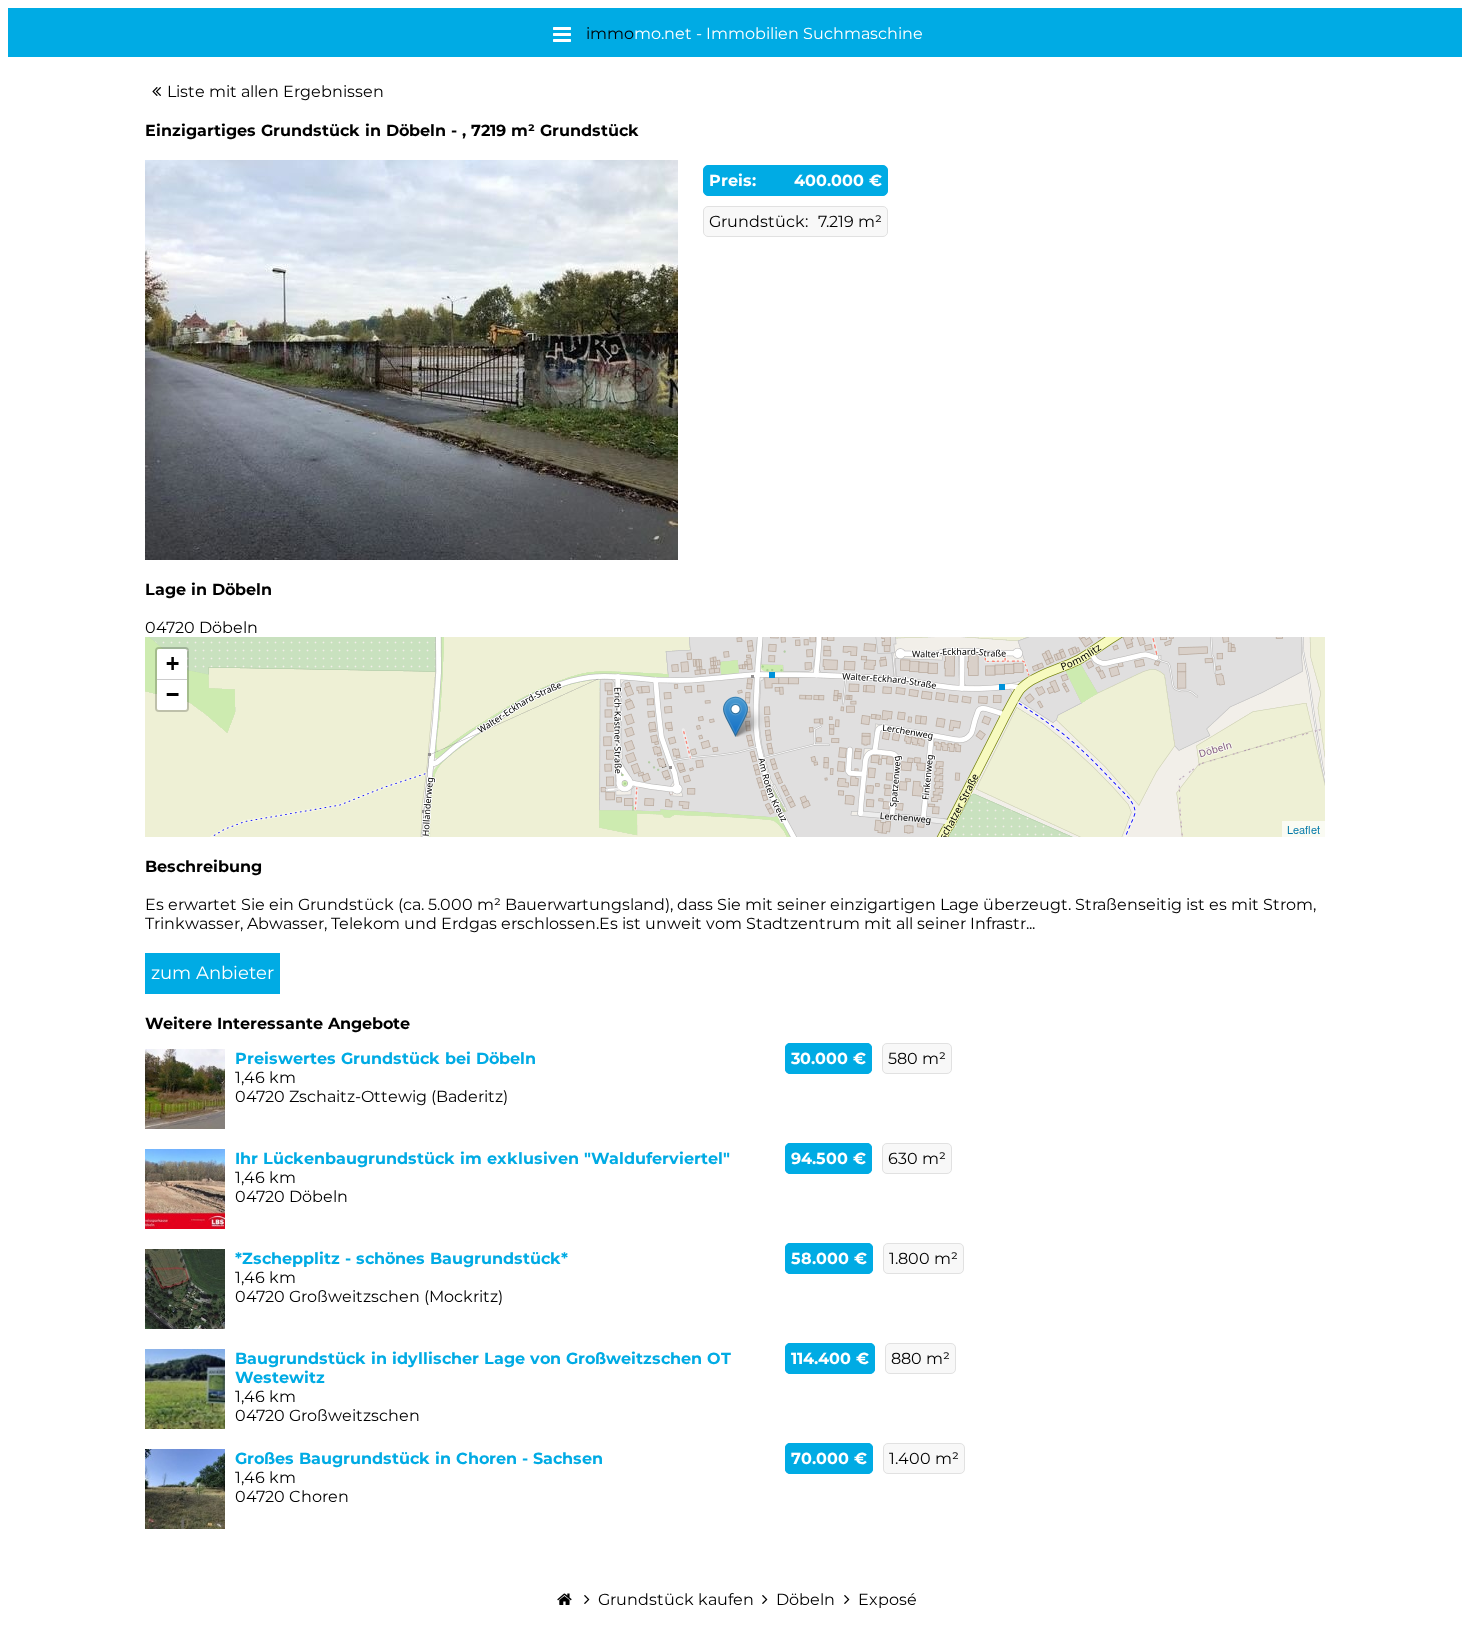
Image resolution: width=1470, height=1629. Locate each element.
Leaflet (1303, 829)
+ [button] (172, 663)
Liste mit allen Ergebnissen (275, 91)
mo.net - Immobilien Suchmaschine (754, 33)
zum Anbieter (212, 973)
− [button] (172, 694)
